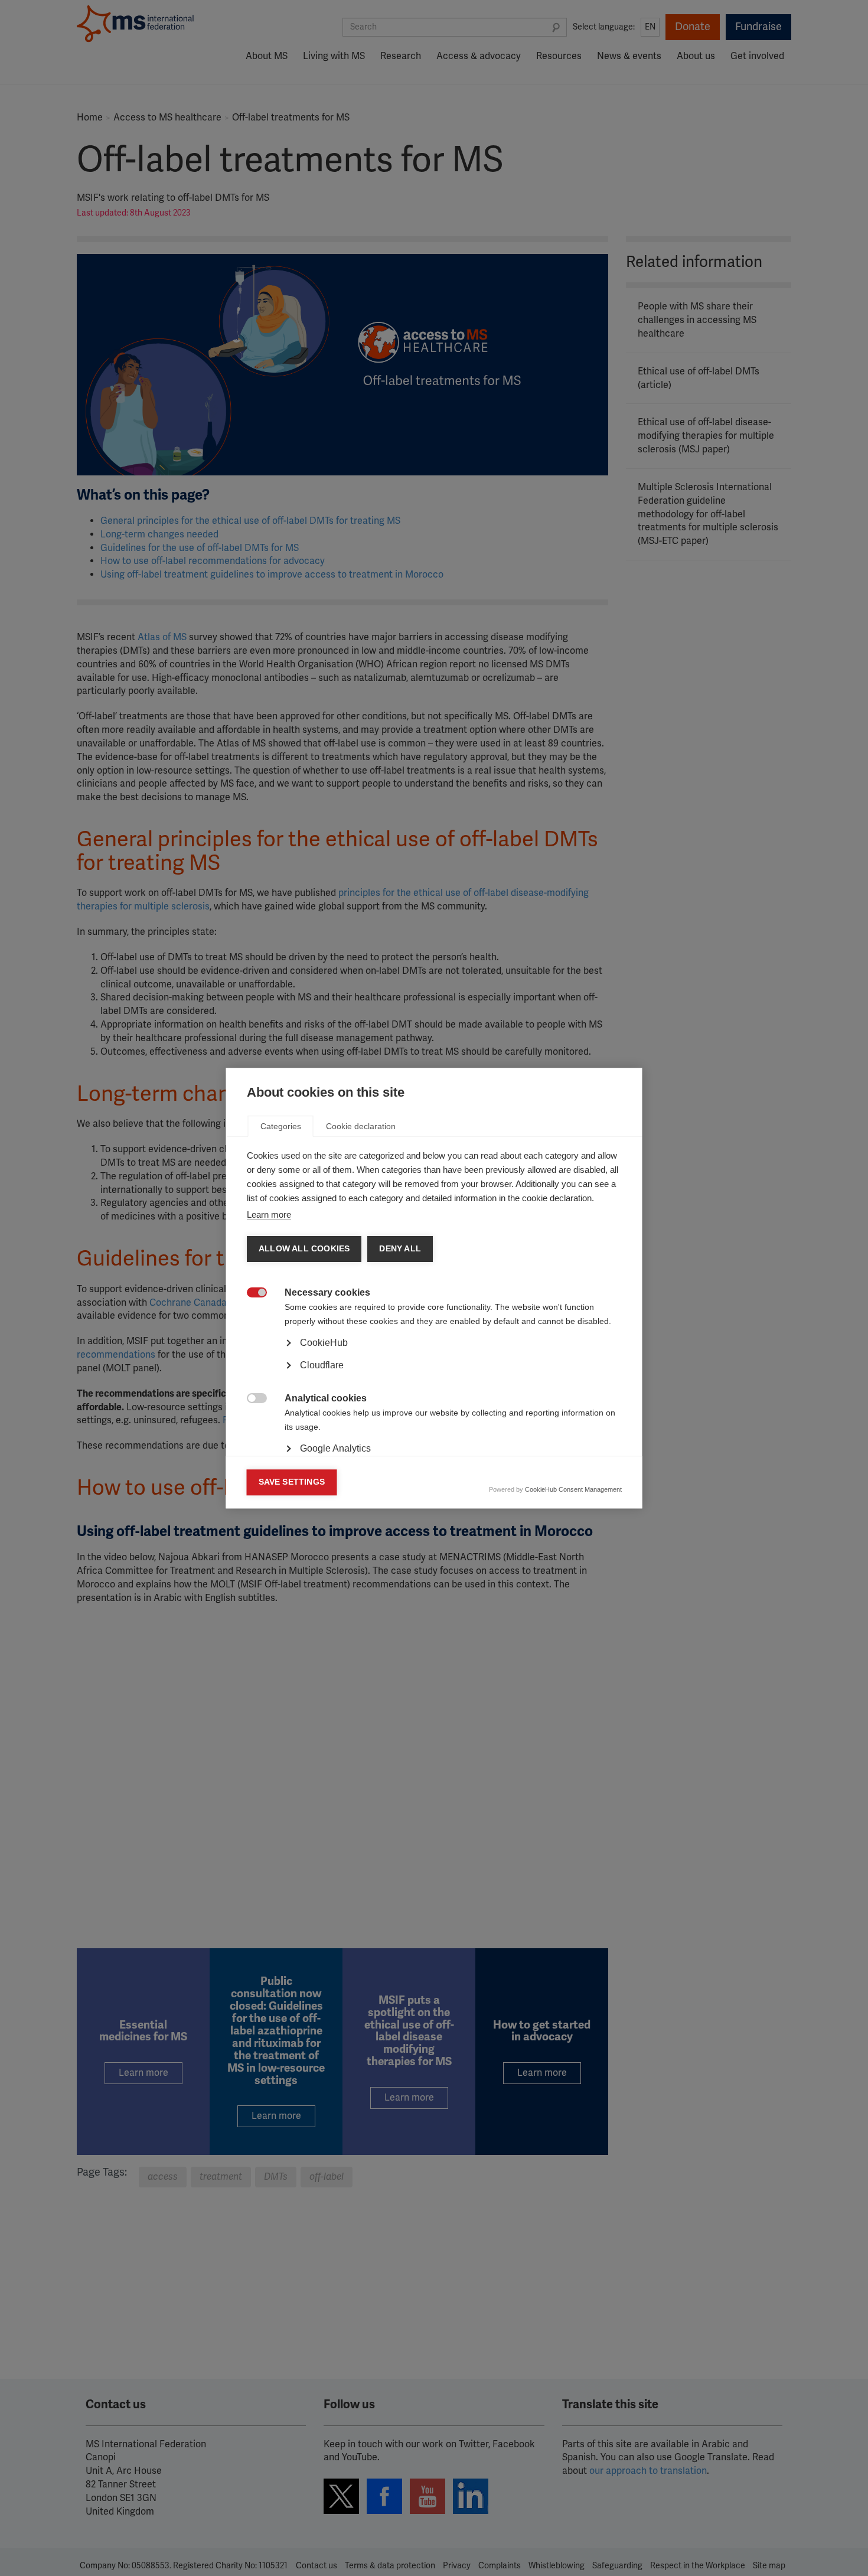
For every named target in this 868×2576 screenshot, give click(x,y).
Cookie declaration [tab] (361, 1126)
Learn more (269, 1214)
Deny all (400, 1249)
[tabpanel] (434, 1375)
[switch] (251, 1294)
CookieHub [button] (324, 1343)
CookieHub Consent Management (573, 1489)
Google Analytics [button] (335, 1448)
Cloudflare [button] (322, 1365)
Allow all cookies (304, 1249)
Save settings (292, 1482)
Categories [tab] (281, 1126)
